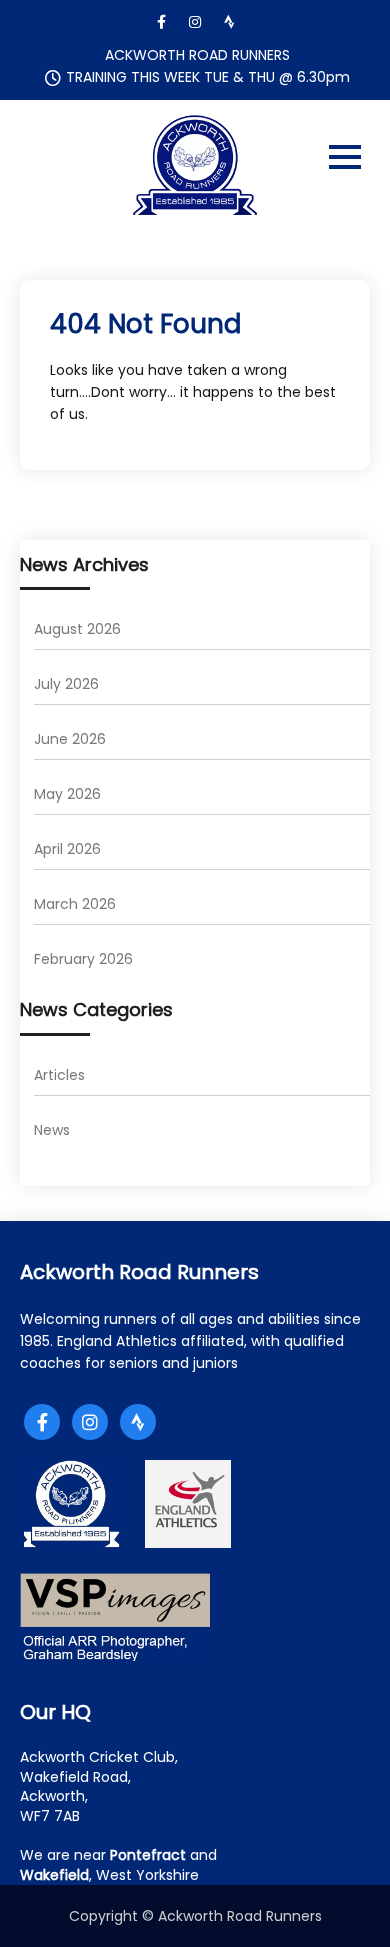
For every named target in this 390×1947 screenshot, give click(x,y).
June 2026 (70, 739)
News (52, 1130)
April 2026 (67, 849)
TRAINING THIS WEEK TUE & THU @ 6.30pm (208, 77)
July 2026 (66, 684)
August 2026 (77, 629)
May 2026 (67, 794)
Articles (59, 1075)
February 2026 (83, 959)
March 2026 (75, 904)
